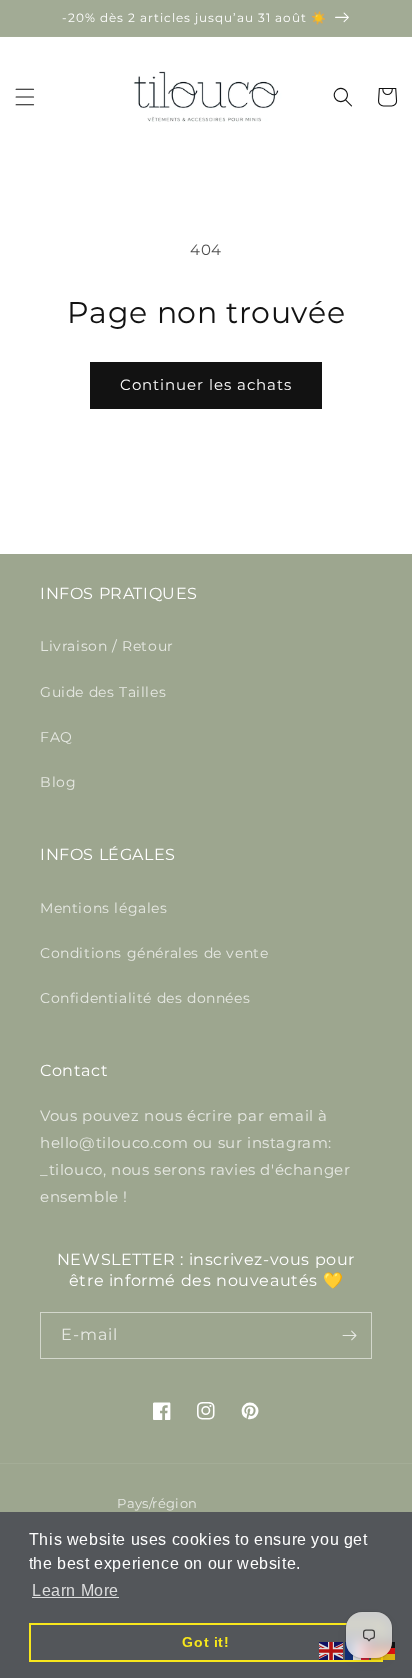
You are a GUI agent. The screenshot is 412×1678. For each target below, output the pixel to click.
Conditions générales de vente (154, 953)
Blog (58, 782)
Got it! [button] (205, 1642)
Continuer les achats (206, 384)
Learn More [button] (75, 1590)
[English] (332, 1649)
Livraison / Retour (107, 646)
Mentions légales (104, 908)
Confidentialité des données (145, 998)
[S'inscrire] (349, 1335)
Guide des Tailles (103, 692)
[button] (25, 97)
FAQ (56, 737)
